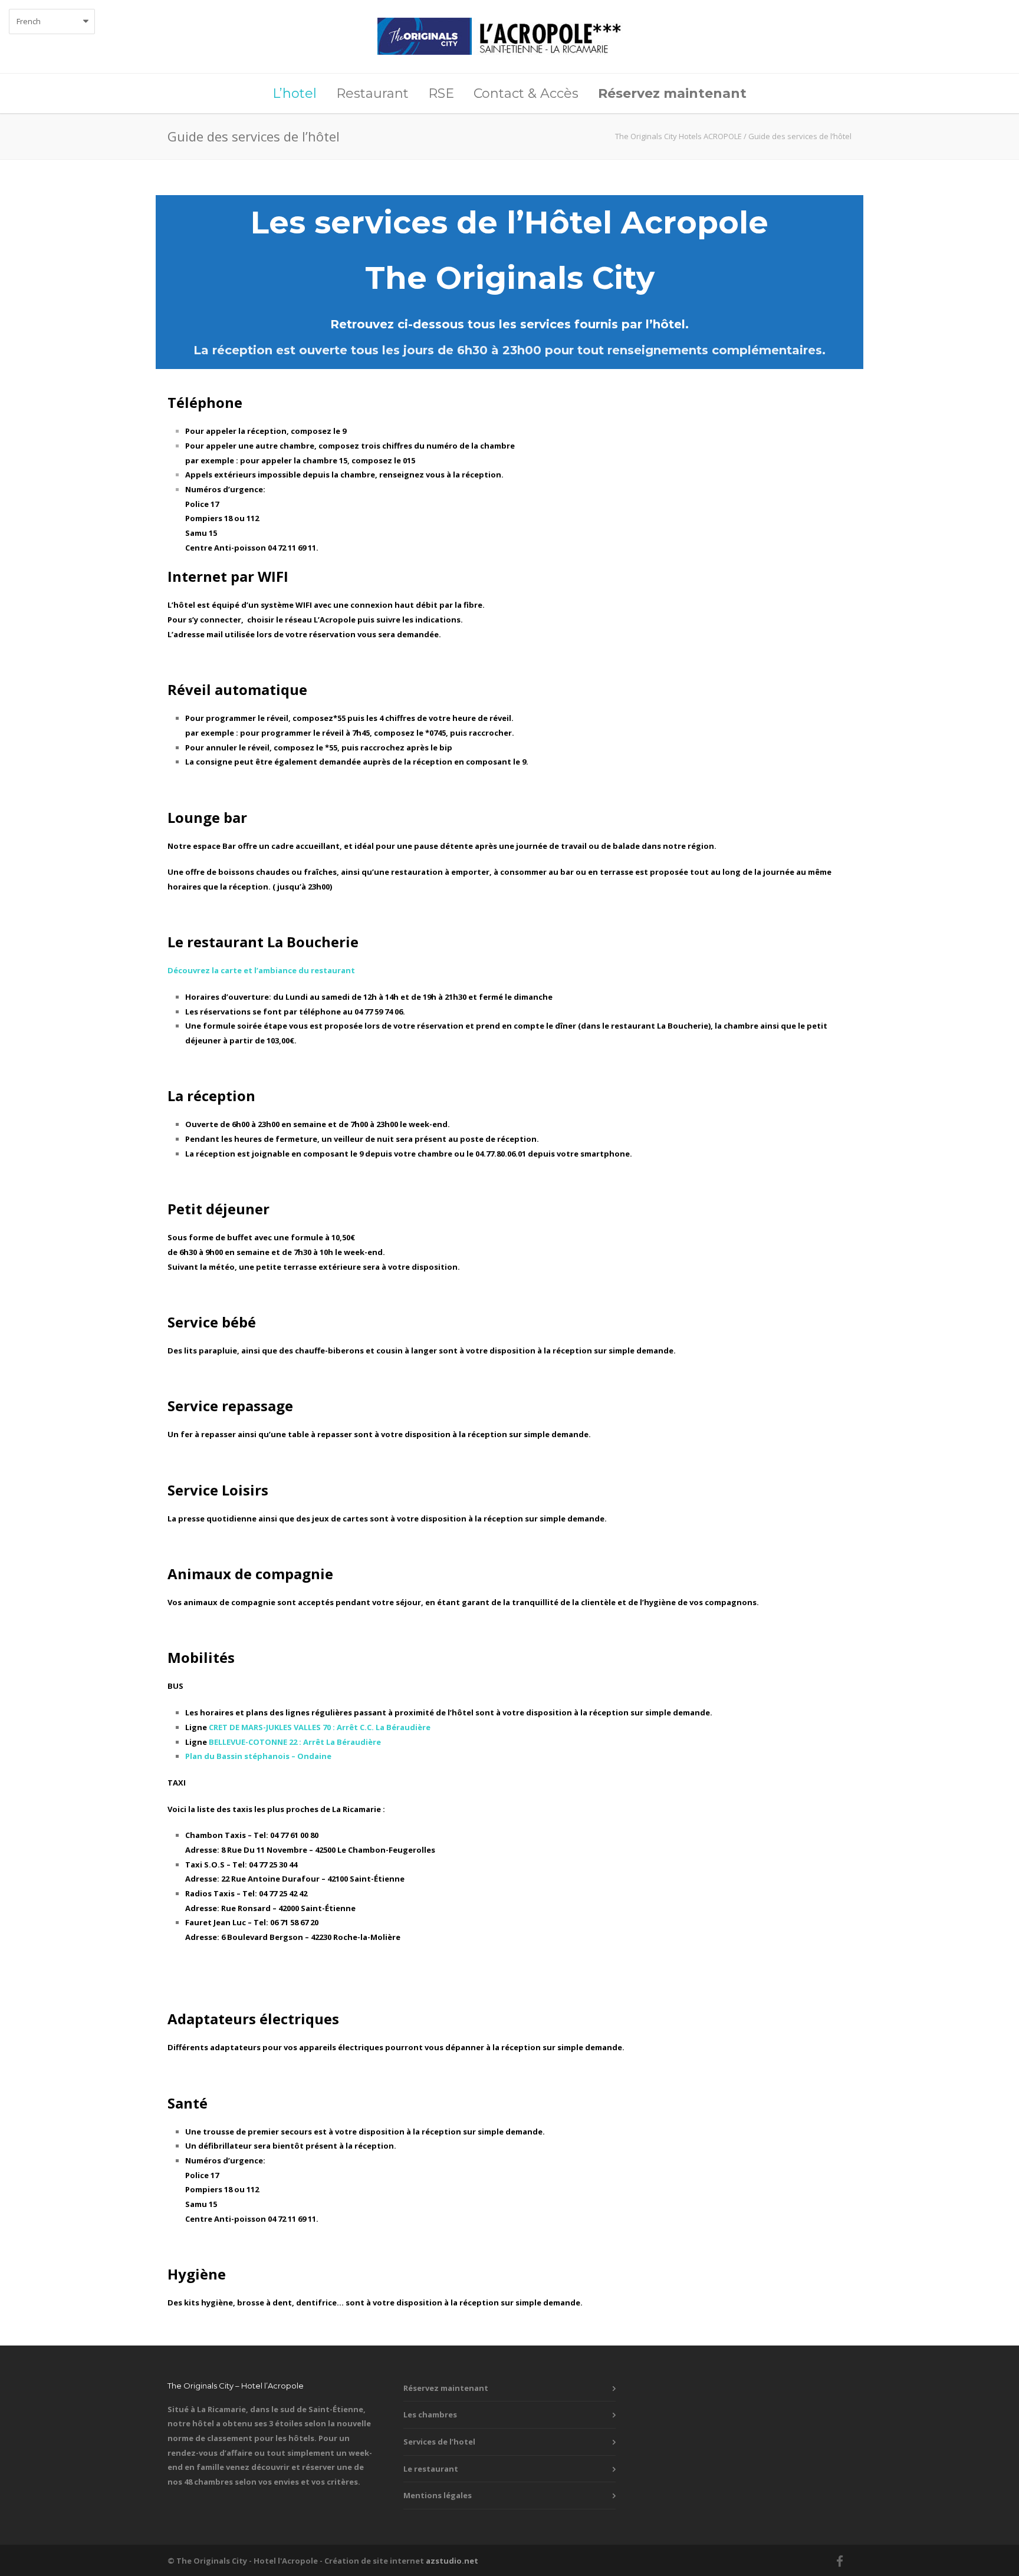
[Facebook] (840, 2561)
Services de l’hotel (439, 2442)
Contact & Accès (526, 93)
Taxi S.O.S (205, 1865)
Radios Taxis (210, 1893)
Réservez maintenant (446, 2388)
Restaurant (372, 93)
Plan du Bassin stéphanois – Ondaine (258, 1756)
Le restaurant (431, 2469)
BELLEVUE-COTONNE (295, 1742)
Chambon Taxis (216, 1835)
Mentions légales (438, 2495)
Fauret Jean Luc (216, 1922)
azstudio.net (452, 2561)
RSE (441, 93)
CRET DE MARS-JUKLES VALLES (320, 1727)
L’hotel (295, 93)
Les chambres (430, 2414)
